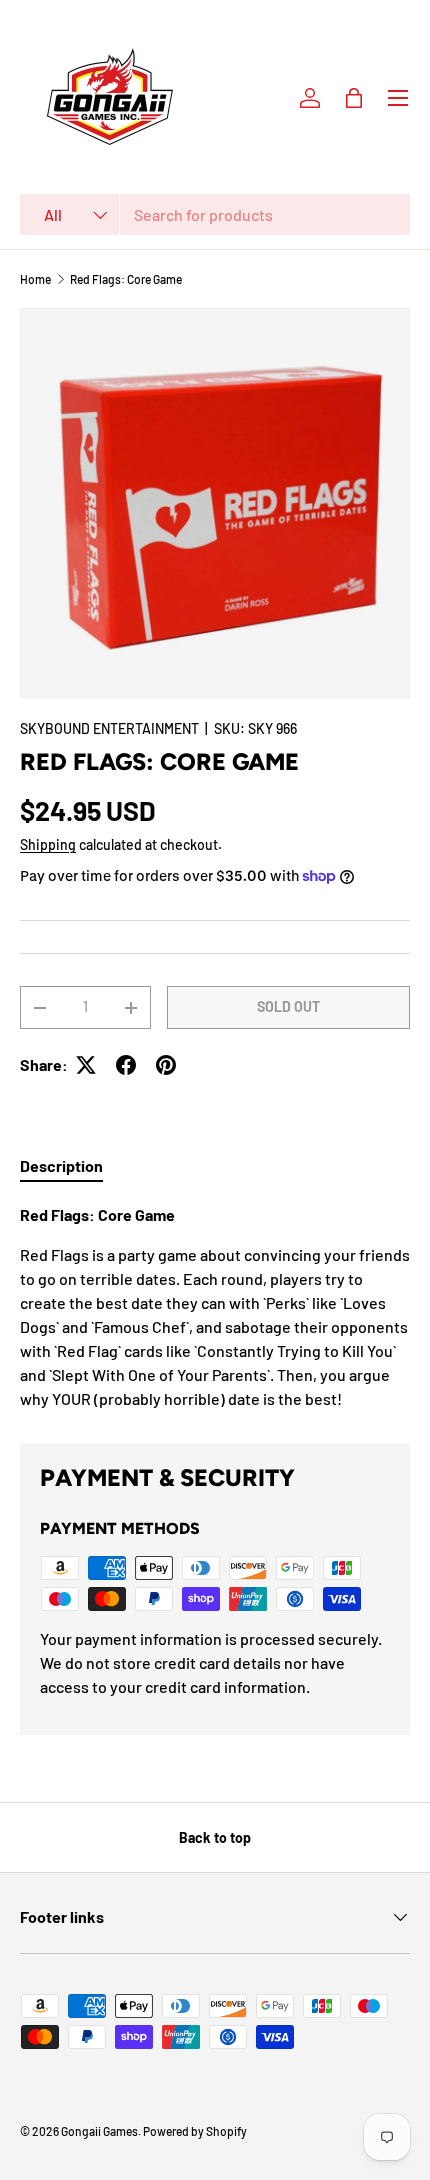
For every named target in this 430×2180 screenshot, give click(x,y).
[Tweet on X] (86, 1065)
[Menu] (398, 98)
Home (35, 279)
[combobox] (215, 214)
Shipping (48, 844)
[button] (354, 98)
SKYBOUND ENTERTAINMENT (109, 728)
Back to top (215, 1837)
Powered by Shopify (195, 2131)
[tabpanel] (215, 1307)
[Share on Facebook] (126, 1065)
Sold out (288, 1006)
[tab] (61, 1165)
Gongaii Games (99, 2131)
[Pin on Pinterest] (166, 1065)
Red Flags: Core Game (126, 279)
